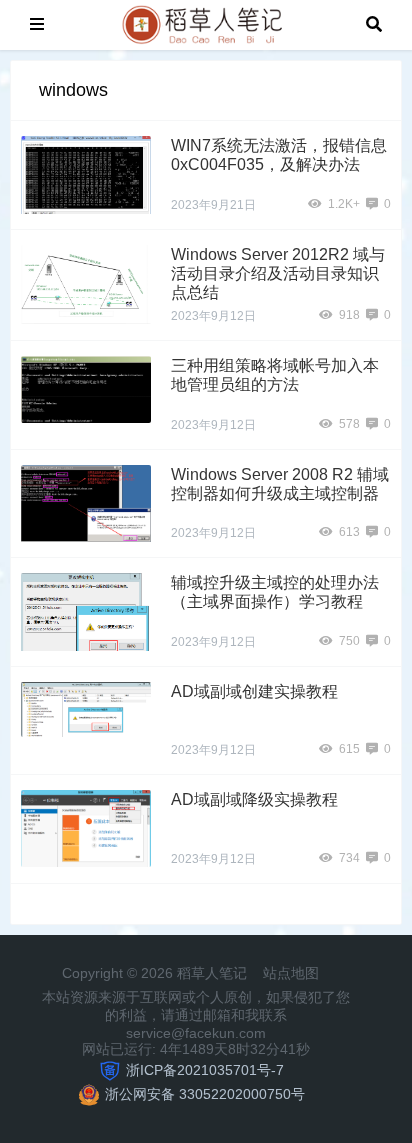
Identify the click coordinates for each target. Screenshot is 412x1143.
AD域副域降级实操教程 (254, 799)
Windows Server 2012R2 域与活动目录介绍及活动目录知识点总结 (278, 273)
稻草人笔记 (214, 973)
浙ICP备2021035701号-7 (205, 1070)
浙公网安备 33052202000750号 (205, 1094)
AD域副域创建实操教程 (254, 691)
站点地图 (291, 973)
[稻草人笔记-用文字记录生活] (205, 23)
